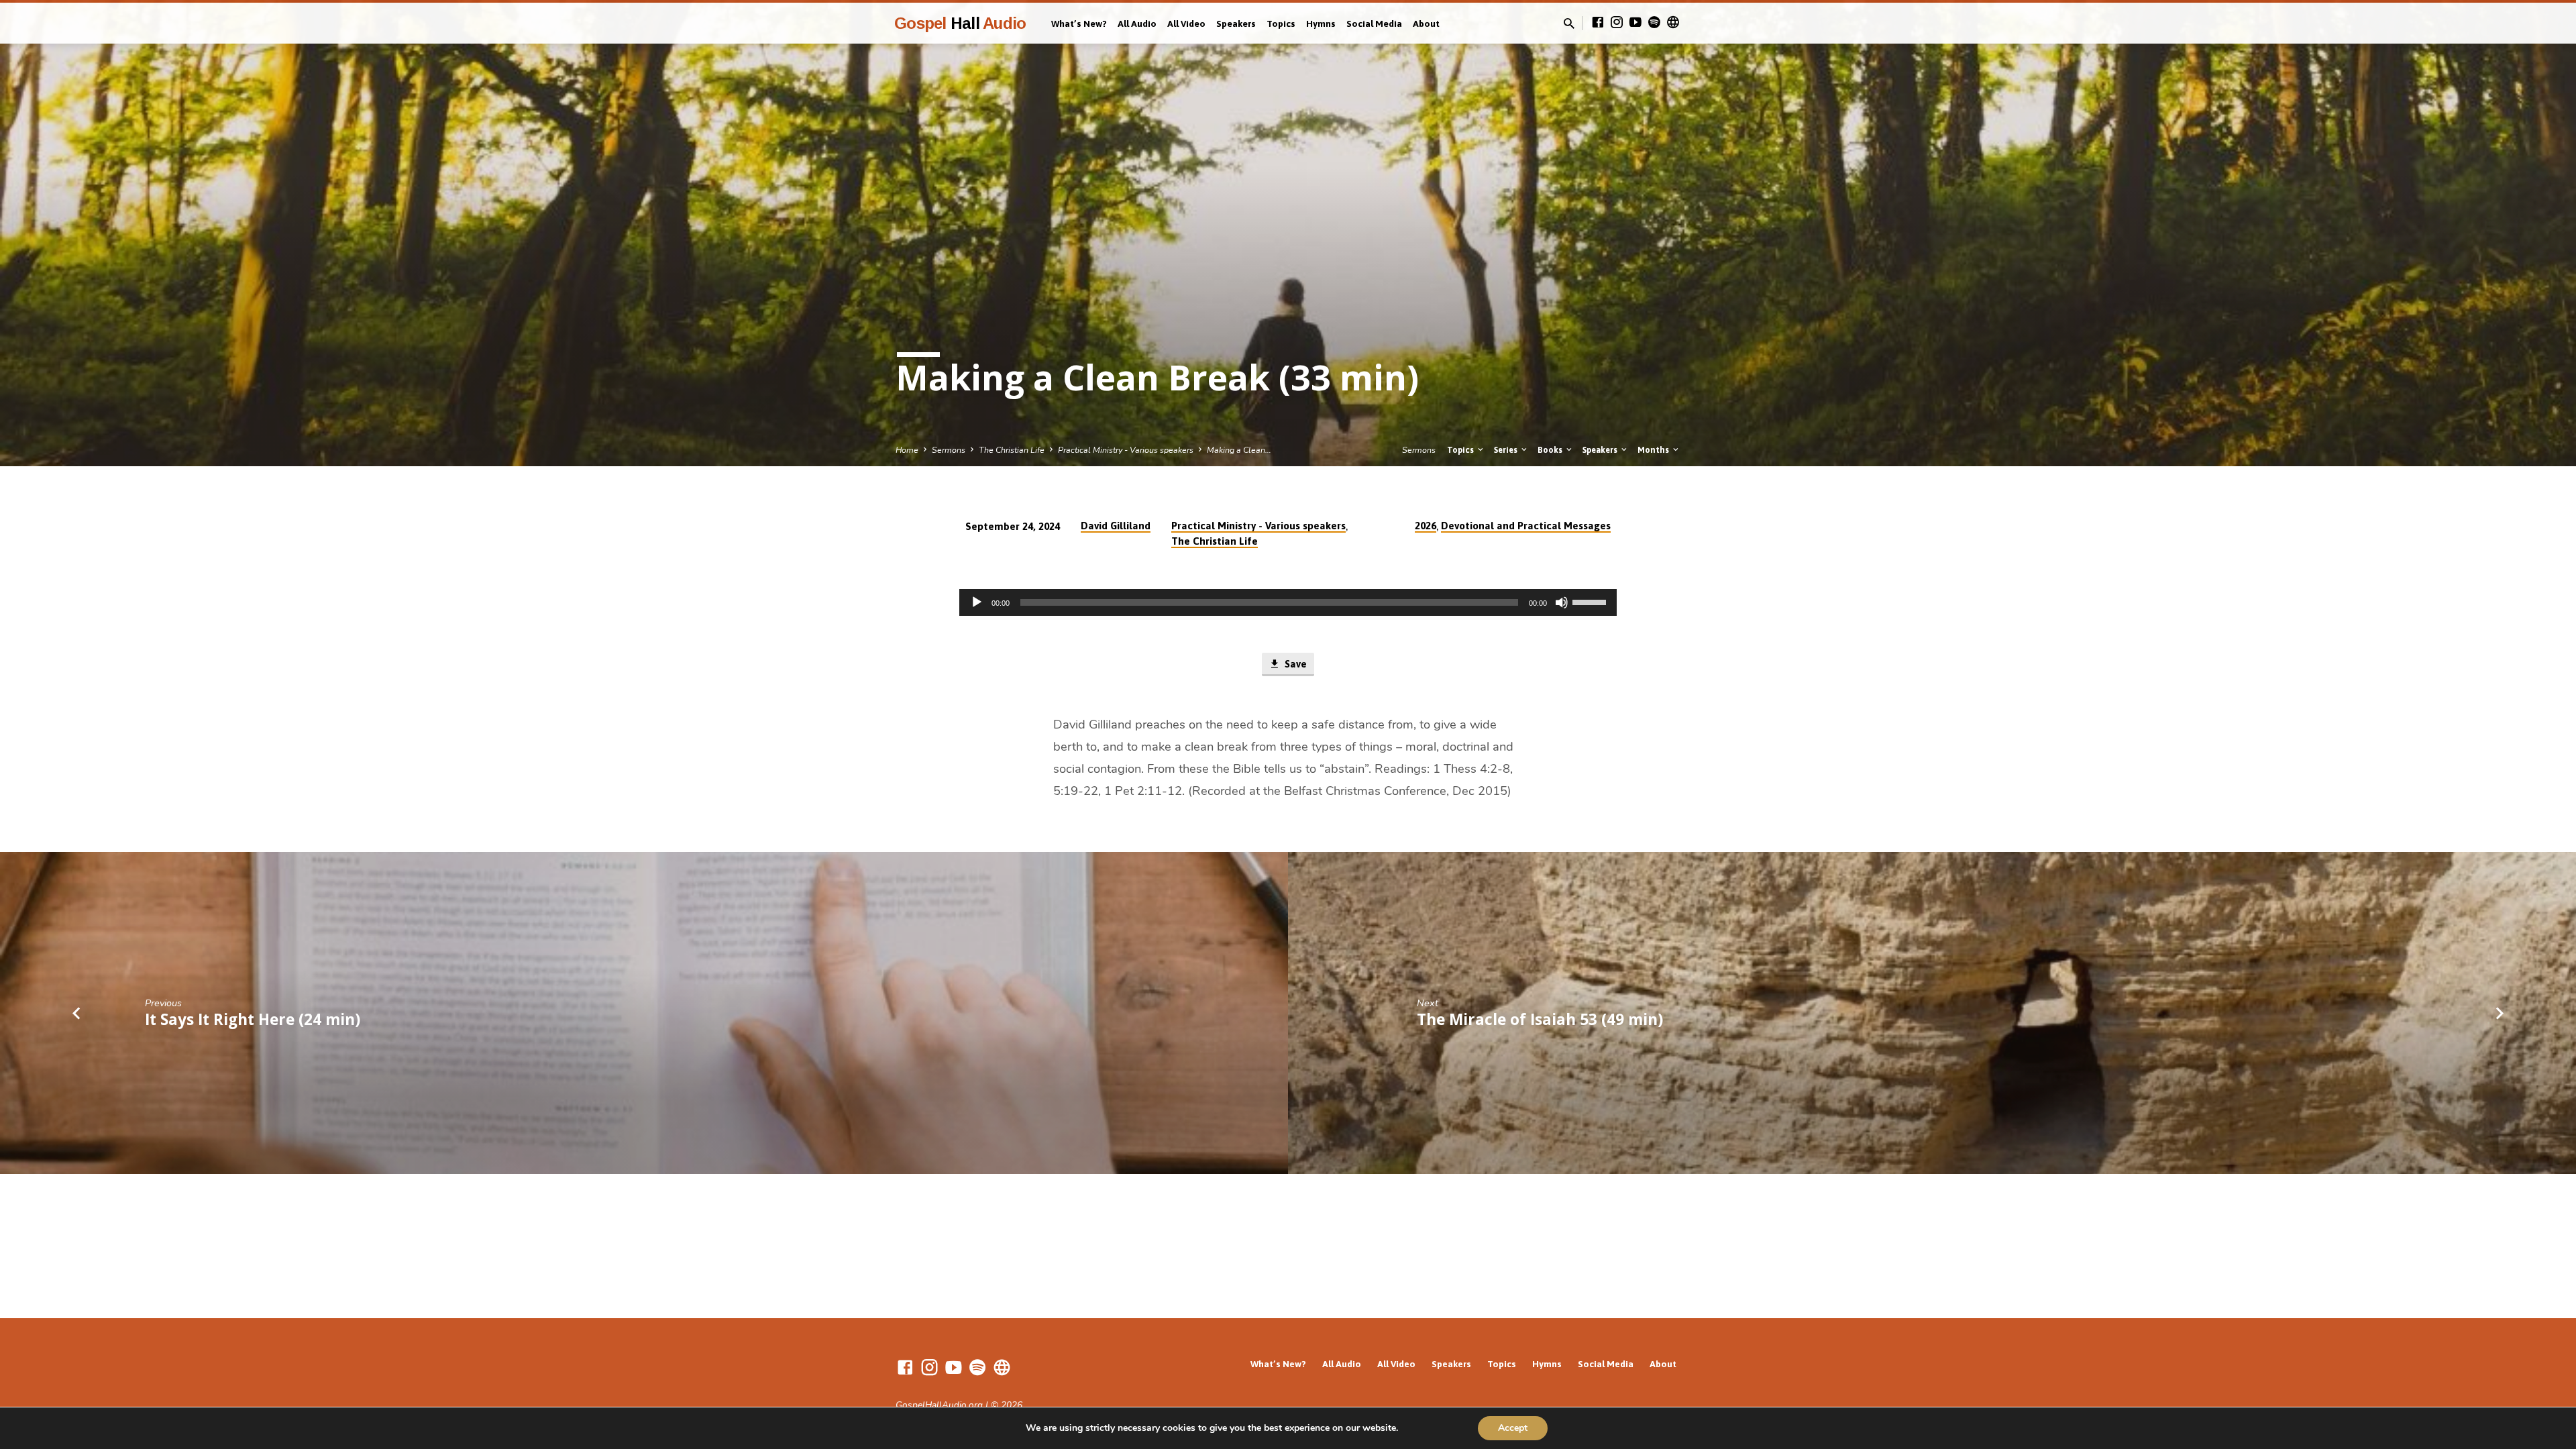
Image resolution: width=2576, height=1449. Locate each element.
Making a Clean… (1239, 450)
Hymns (1321, 23)
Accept (1513, 1428)
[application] (1288, 602)
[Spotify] (1654, 23)
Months (1654, 450)
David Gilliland (1116, 526)
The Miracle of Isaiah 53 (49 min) (1540, 1019)
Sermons (949, 450)
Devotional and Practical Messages (1526, 526)
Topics (1281, 23)
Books (1551, 450)
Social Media (1374, 23)
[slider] (1591, 601)
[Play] (977, 602)
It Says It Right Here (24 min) (253, 1019)
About (1426, 23)
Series (1507, 450)
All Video (1186, 23)
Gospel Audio (960, 23)
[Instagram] (1617, 23)
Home (907, 450)
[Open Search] (1569, 24)
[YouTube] (1635, 23)
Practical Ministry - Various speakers (1126, 450)
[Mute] (1562, 602)
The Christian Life (1012, 450)
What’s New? (1079, 23)
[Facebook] (1598, 23)
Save (1294, 664)
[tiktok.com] (1673, 23)
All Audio (1137, 23)
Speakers (1236, 23)
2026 (1426, 526)
